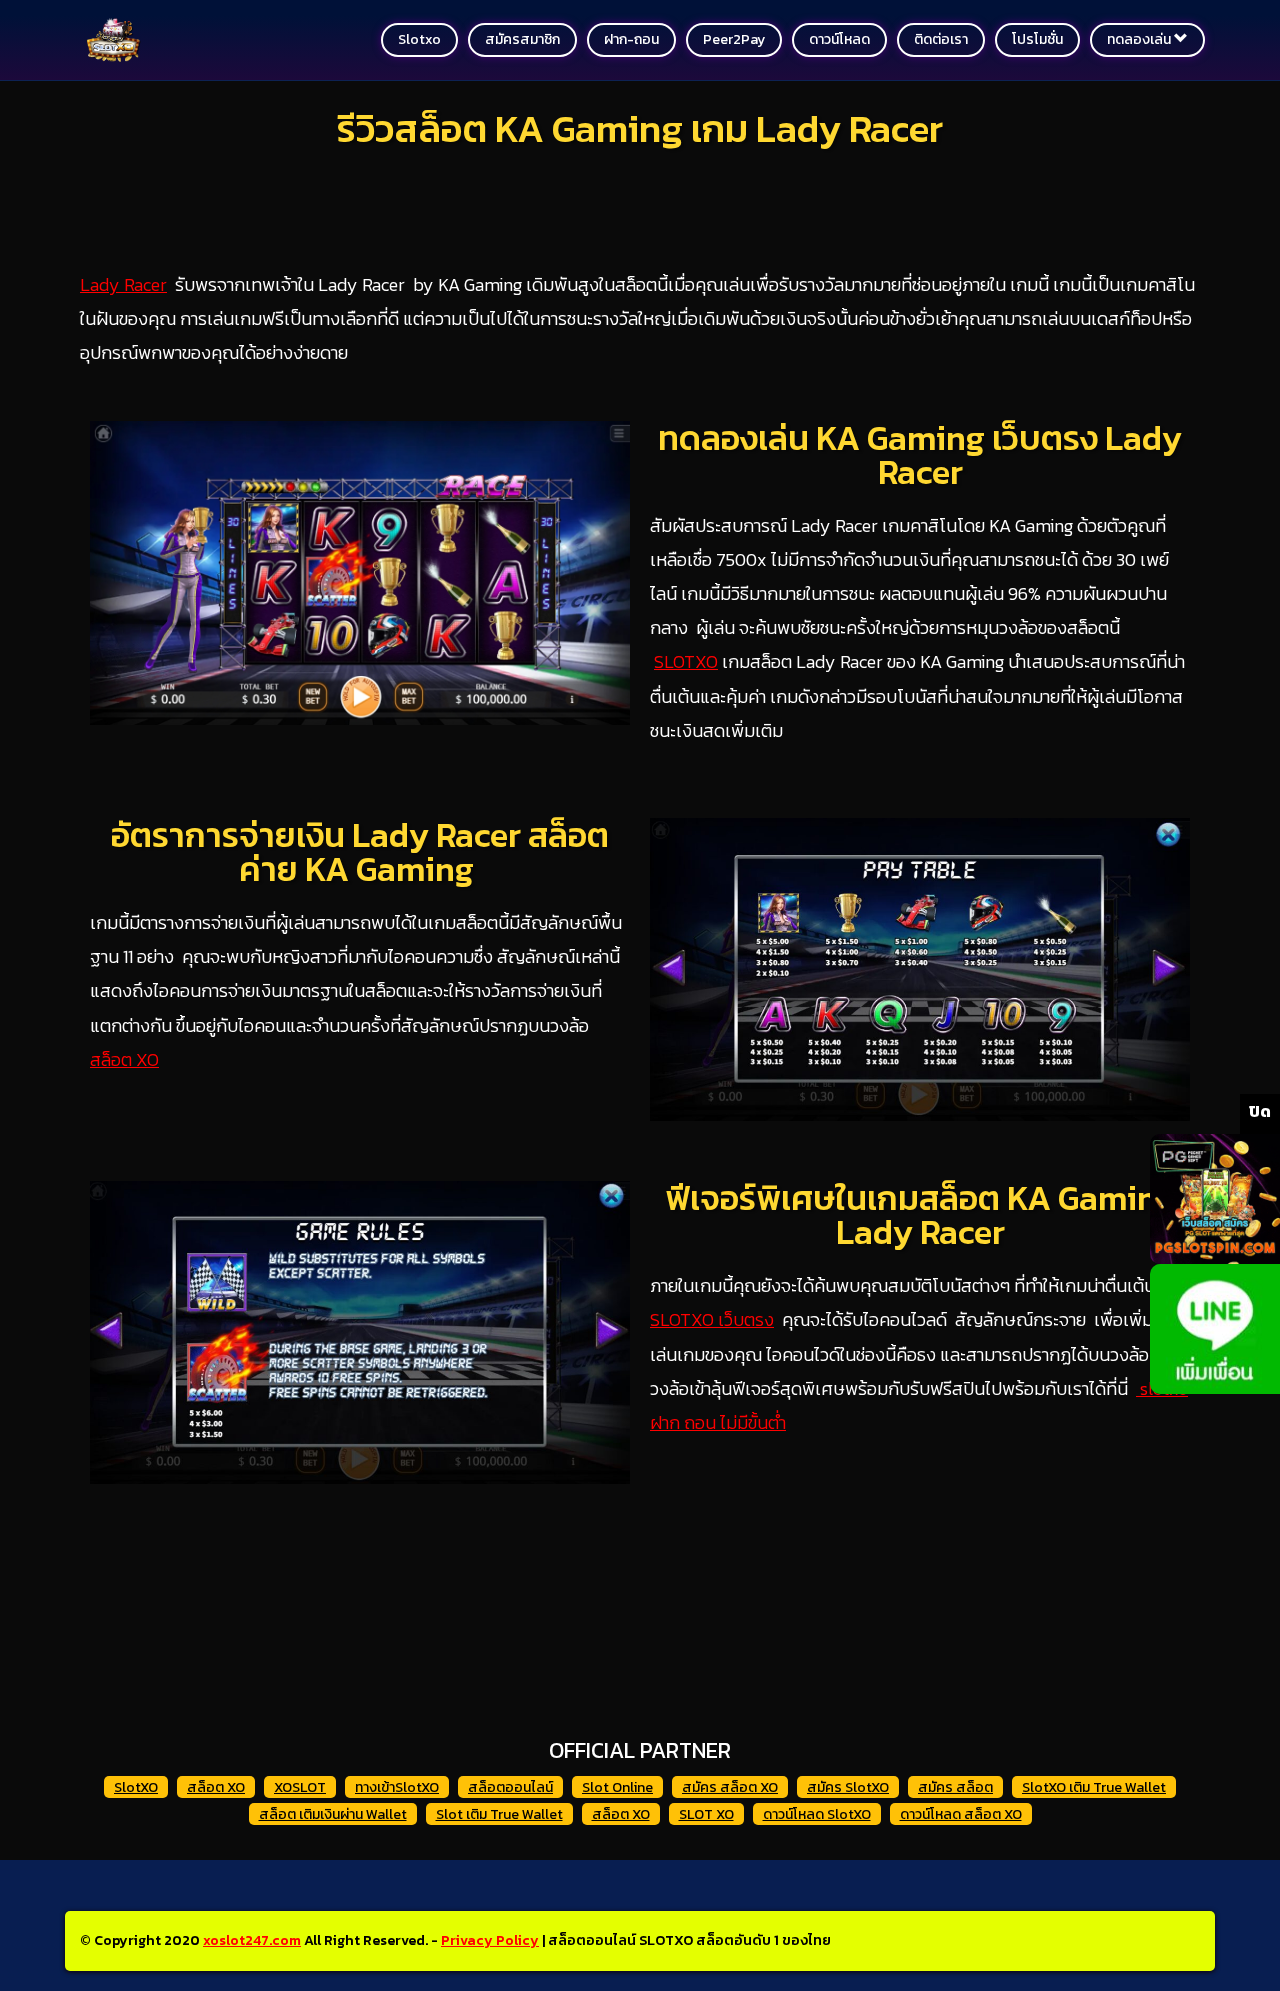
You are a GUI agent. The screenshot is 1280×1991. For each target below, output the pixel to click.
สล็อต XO (124, 1059)
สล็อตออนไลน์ (510, 1787)
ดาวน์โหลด (839, 39)
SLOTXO (686, 661)
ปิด (1260, 1111)
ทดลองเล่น (1140, 39)
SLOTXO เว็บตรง (712, 1319)
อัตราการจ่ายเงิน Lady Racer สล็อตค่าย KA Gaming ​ (360, 852)
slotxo (419, 39)
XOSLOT (300, 1787)
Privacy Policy (490, 1940)
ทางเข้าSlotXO (397, 1787)
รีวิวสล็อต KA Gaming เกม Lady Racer (640, 128)
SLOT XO (706, 1814)
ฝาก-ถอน (631, 39)
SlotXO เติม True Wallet (1094, 1787)
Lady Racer (123, 284)
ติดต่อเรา (941, 39)
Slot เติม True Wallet (499, 1814)
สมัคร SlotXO (848, 1787)
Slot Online (617, 1787)
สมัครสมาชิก (522, 39)
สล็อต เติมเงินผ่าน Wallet (333, 1814)
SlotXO (136, 1787)
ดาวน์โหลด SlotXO (817, 1814)
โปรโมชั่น (1037, 39)
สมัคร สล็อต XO (730, 1787)
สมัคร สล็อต (955, 1787)
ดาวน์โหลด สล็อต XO (961, 1814)
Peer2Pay (734, 39)
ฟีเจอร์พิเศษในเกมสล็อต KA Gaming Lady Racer (920, 1215)
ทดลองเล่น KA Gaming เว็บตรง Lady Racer (920, 455)
